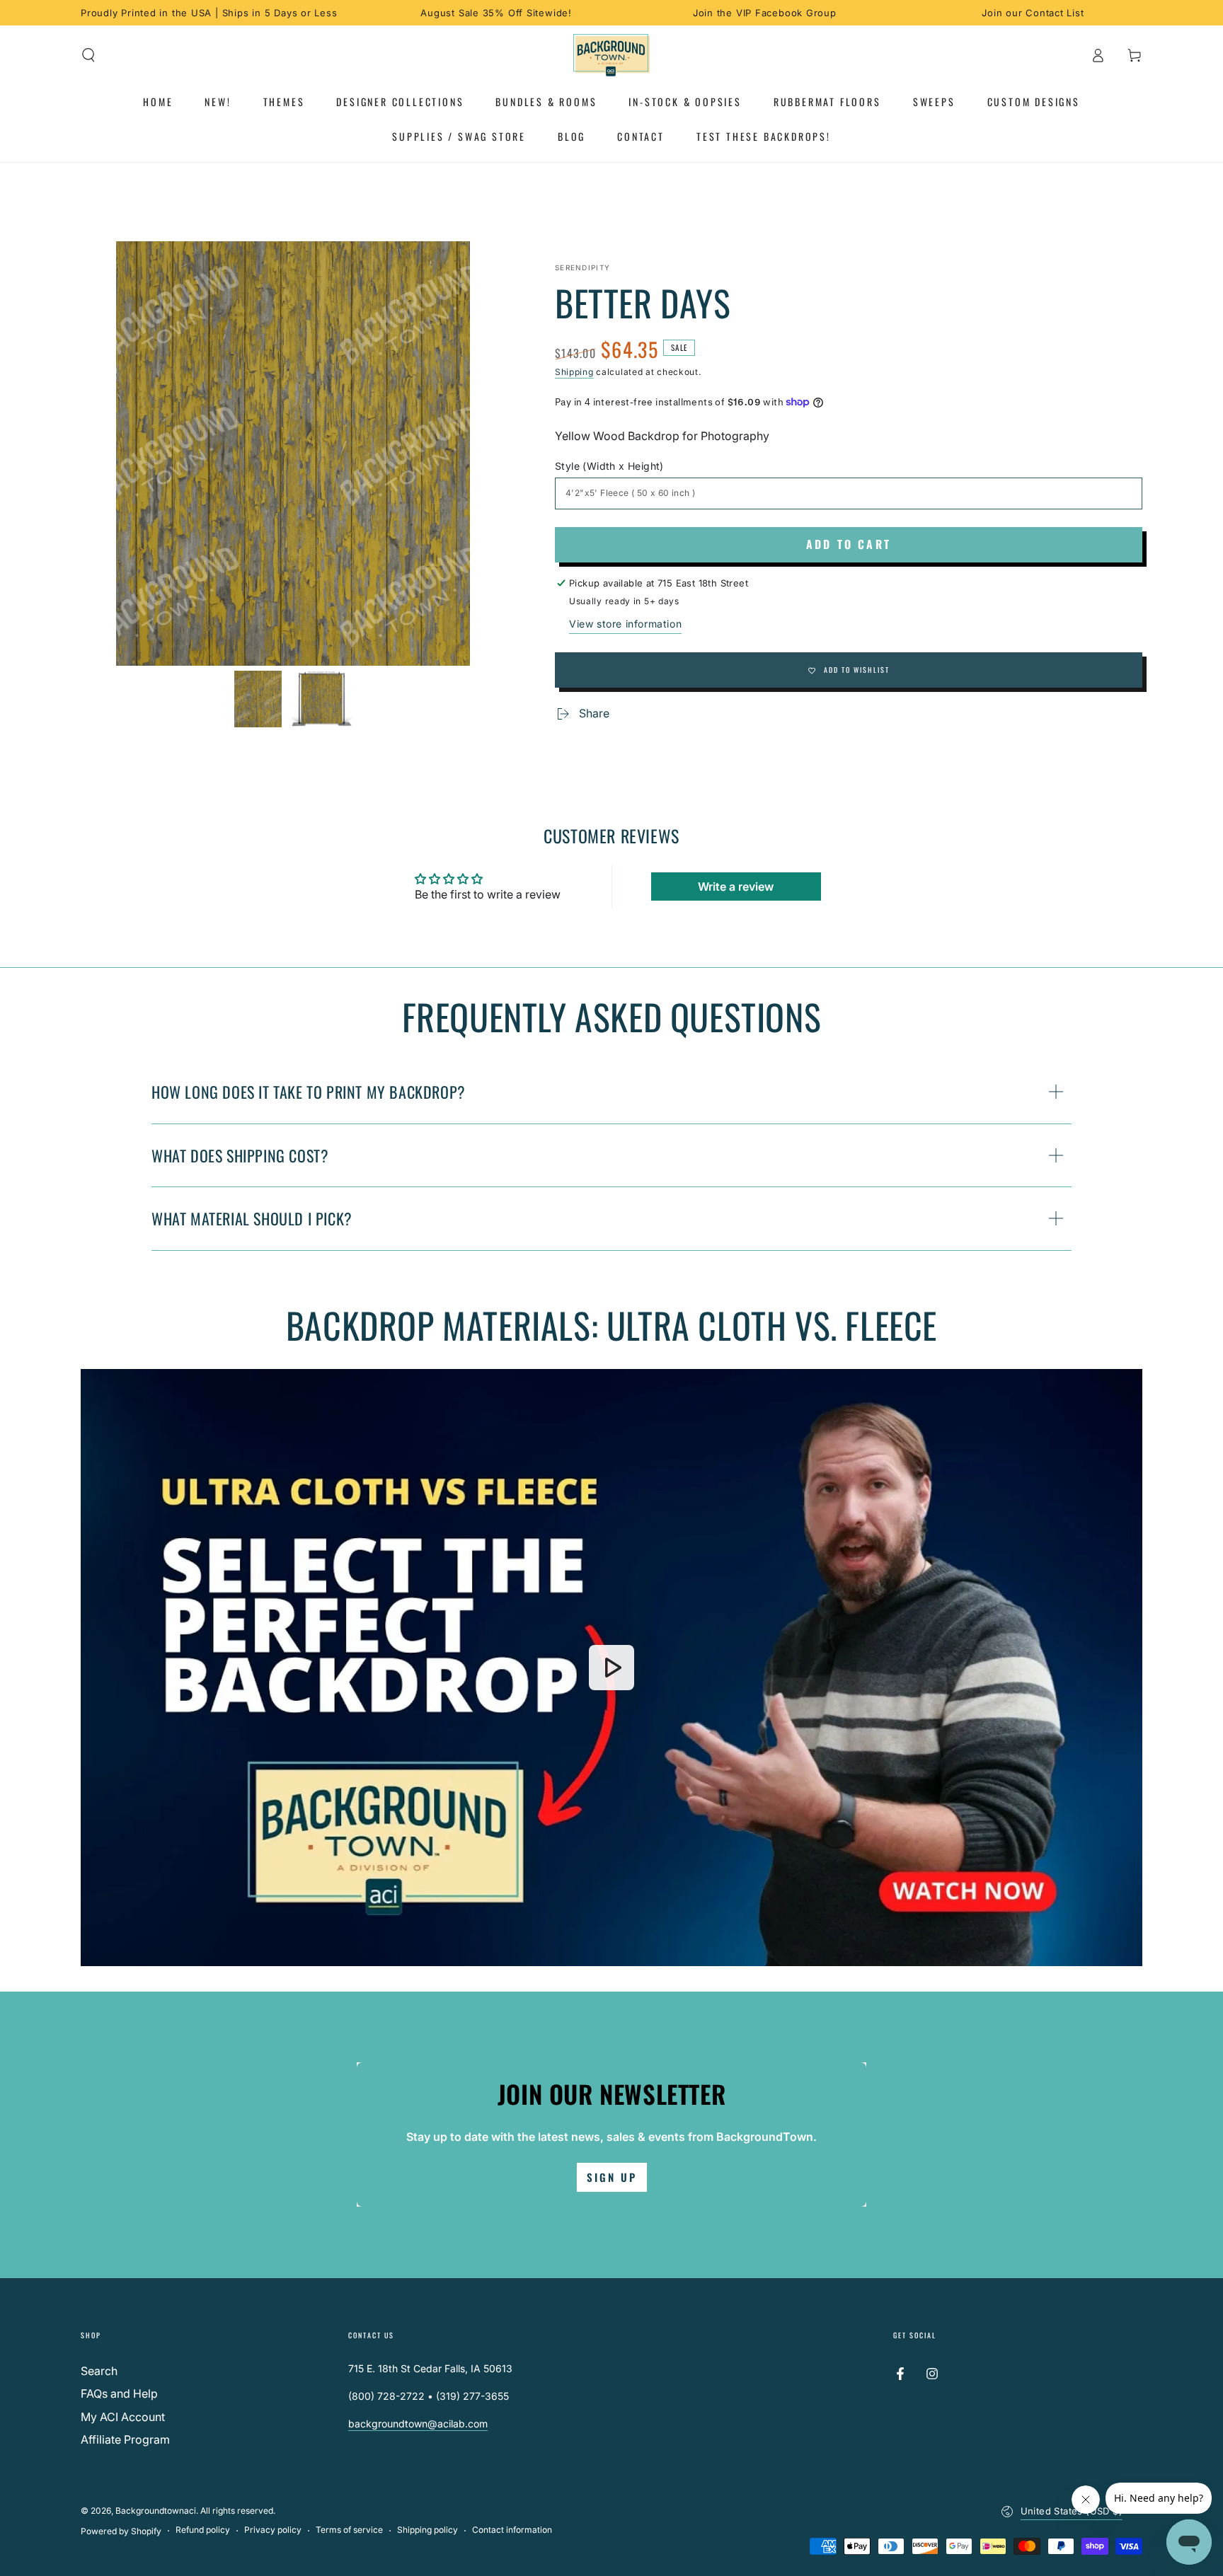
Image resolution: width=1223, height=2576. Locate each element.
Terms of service (349, 2530)
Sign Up (612, 2177)
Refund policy (203, 2530)
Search (99, 2371)
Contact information (512, 2530)
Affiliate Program (125, 2439)
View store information (625, 624)
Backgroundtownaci (156, 2511)
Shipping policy (427, 2530)
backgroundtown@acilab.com (418, 2424)
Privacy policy (273, 2530)
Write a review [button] (736, 886)
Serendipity (582, 267)
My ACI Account (123, 2417)
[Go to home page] (612, 55)
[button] (88, 55)
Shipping (574, 372)
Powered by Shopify (121, 2531)
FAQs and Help (119, 2393)
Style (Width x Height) (609, 466)
